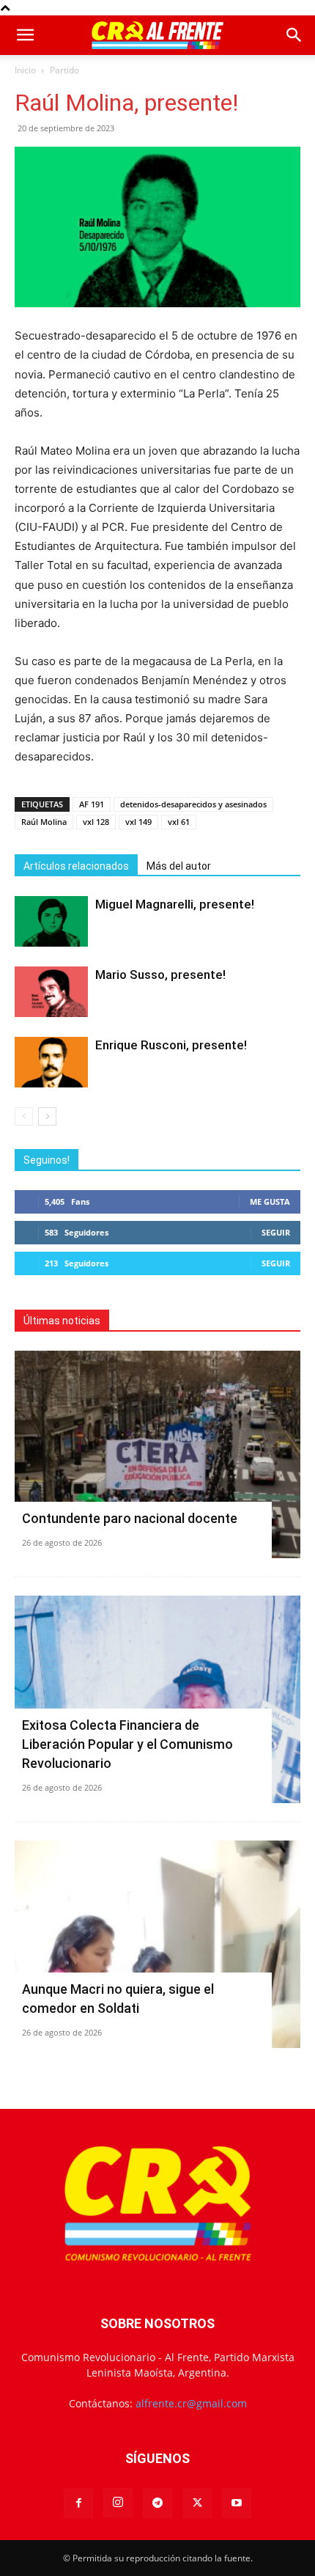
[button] (25, 35)
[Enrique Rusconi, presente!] (51, 1062)
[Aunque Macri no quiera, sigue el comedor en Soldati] (157, 1944)
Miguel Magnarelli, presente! (175, 904)
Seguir (276, 1232)
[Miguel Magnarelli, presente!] (51, 921)
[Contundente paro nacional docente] (157, 1454)
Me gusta (270, 1201)
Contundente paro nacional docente (130, 1518)
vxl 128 (96, 822)
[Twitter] (197, 2503)
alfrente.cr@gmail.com (191, 2403)
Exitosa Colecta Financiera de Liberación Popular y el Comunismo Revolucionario (127, 1744)
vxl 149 (138, 822)
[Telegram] (157, 2503)
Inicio (25, 70)
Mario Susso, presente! (160, 975)
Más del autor (179, 866)
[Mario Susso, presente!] (51, 992)
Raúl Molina (44, 822)
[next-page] (47, 1116)
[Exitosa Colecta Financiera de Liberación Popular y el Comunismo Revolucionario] (157, 1699)
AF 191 (92, 804)
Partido (64, 70)
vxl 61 (179, 822)
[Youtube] (237, 2503)
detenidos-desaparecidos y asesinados (193, 804)
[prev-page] (24, 1116)
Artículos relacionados (76, 866)
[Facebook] (78, 2503)
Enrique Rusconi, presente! (171, 1045)
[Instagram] (118, 2503)
